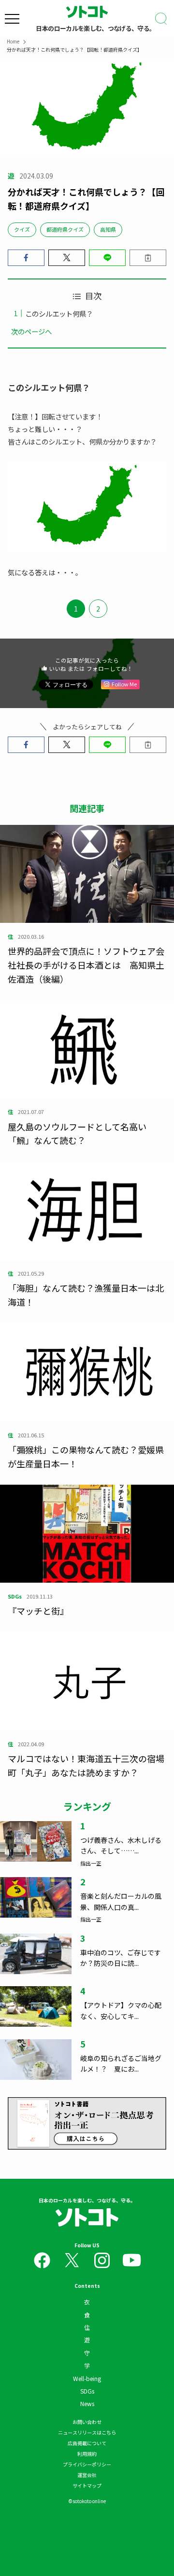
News (87, 2403)
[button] (26, 258)
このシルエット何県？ (59, 313)
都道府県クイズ (65, 229)
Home (13, 41)
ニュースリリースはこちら (87, 2432)
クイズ (22, 229)
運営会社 (87, 2475)
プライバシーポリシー (87, 2464)
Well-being (87, 2378)
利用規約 (87, 2454)
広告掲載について (87, 2443)
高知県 (108, 229)
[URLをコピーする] (148, 258)
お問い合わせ (87, 2422)
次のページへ (31, 331)
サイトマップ (87, 2485)
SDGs (87, 2391)
